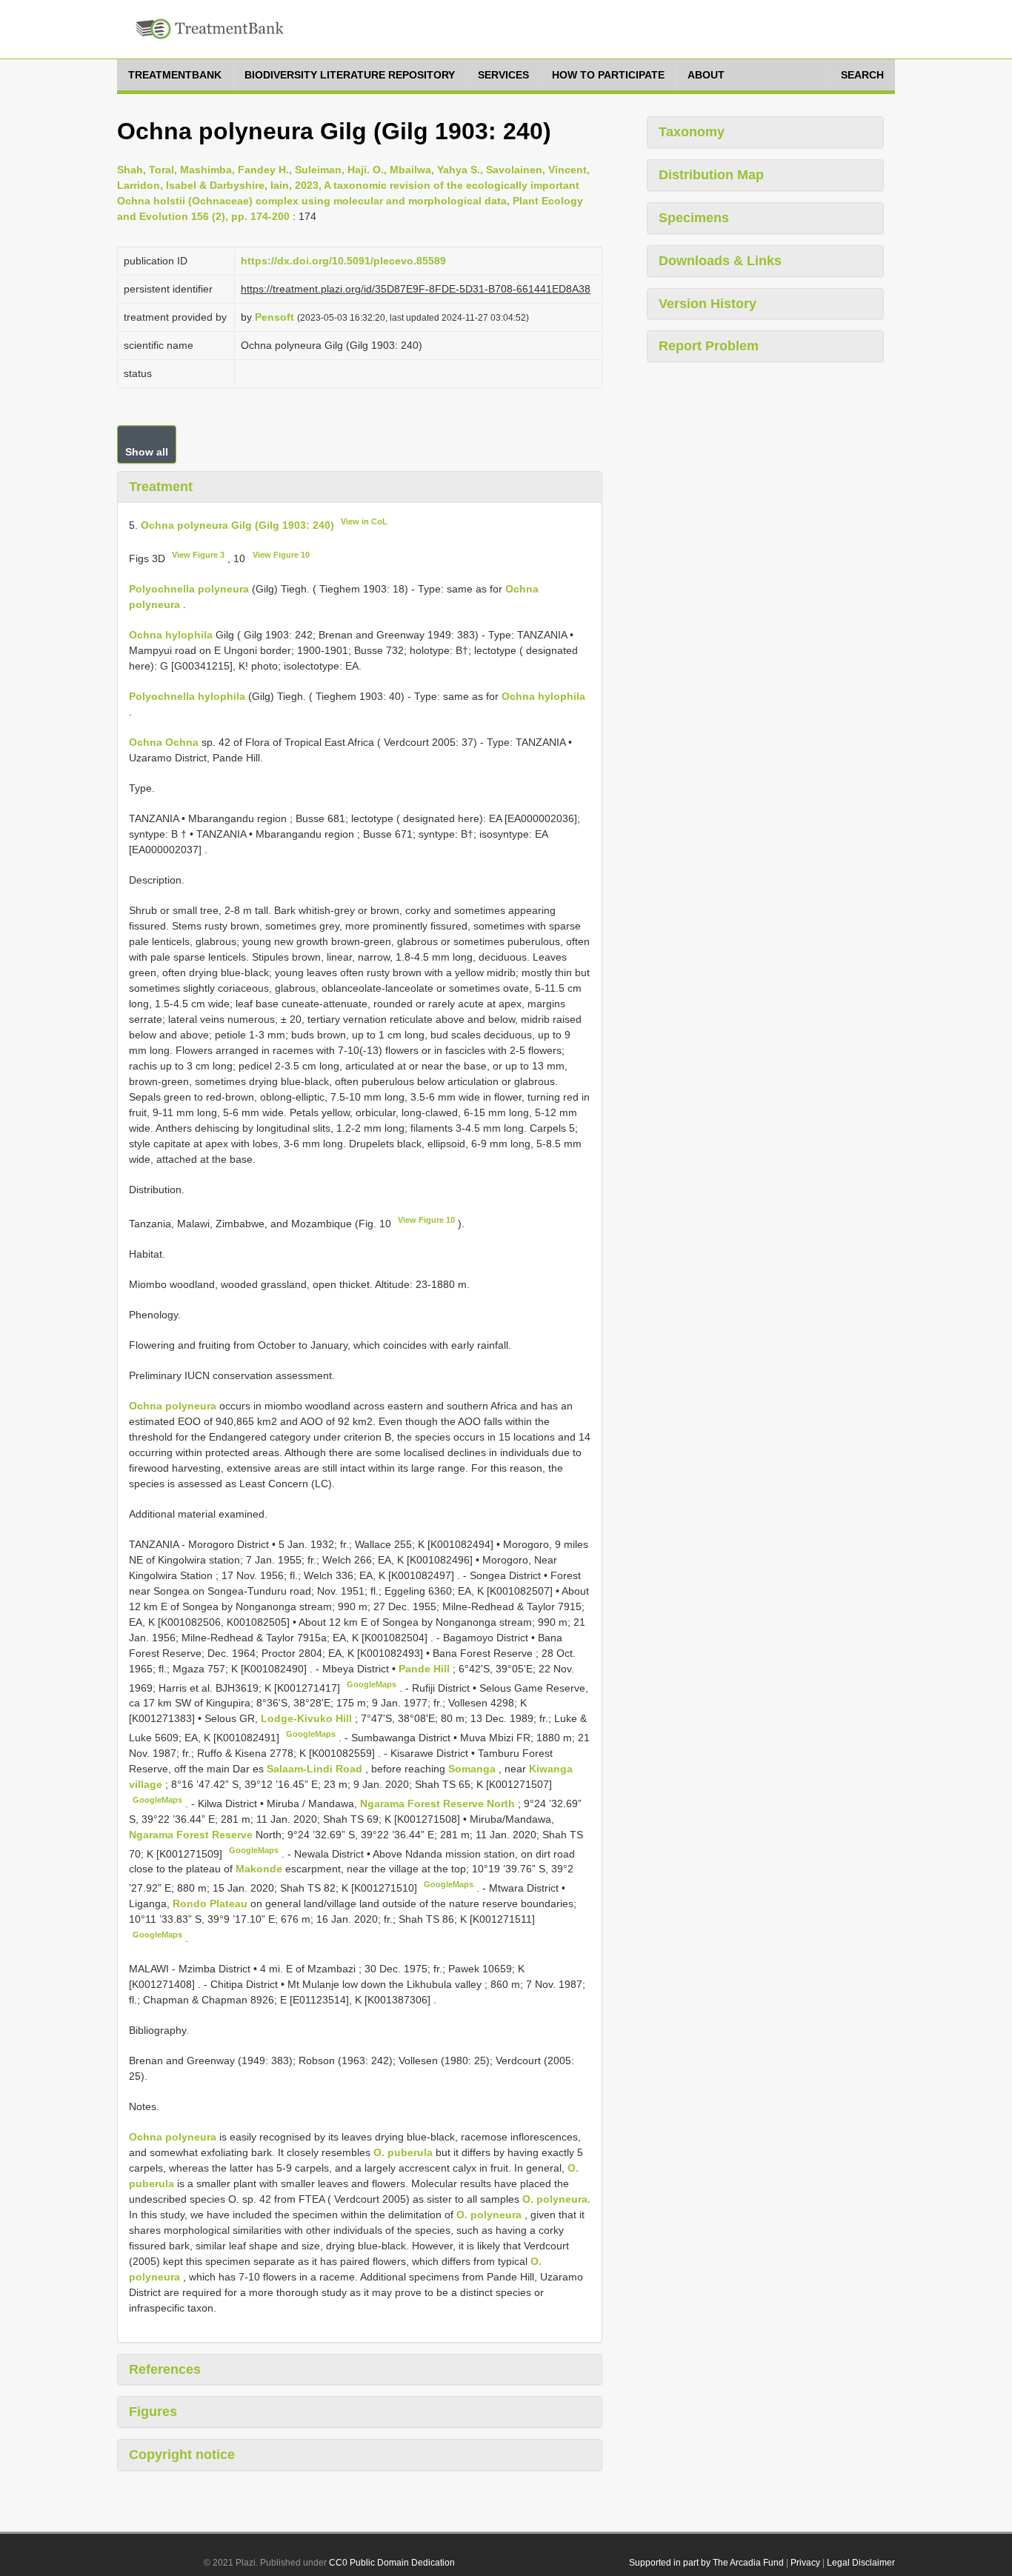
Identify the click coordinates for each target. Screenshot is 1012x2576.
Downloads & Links (720, 261)
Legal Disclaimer (861, 2563)
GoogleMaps (372, 1684)
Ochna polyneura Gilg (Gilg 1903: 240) (237, 524)
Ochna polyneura (173, 1406)
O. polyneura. (556, 2199)
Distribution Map (711, 175)
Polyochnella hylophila (187, 696)
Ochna (146, 742)
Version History (708, 304)
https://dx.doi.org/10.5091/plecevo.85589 (343, 261)
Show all (147, 452)
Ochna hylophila (171, 635)
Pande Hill (426, 1669)
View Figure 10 (281, 555)
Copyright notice (182, 2455)
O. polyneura (489, 2215)
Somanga (473, 1769)
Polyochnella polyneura (189, 589)
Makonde (260, 1869)
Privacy (805, 2563)
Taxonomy (692, 132)
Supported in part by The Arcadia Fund (706, 2563)
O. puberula (403, 2152)
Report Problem (709, 346)
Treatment (161, 487)
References (165, 2369)
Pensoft (274, 317)
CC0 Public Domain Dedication (392, 2563)
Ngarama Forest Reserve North (439, 1803)
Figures (153, 2412)
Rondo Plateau (212, 1903)
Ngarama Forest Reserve (192, 1835)
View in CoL (364, 521)
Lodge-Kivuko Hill (308, 1718)
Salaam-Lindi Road (316, 1769)
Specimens (694, 218)
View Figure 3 (198, 555)
